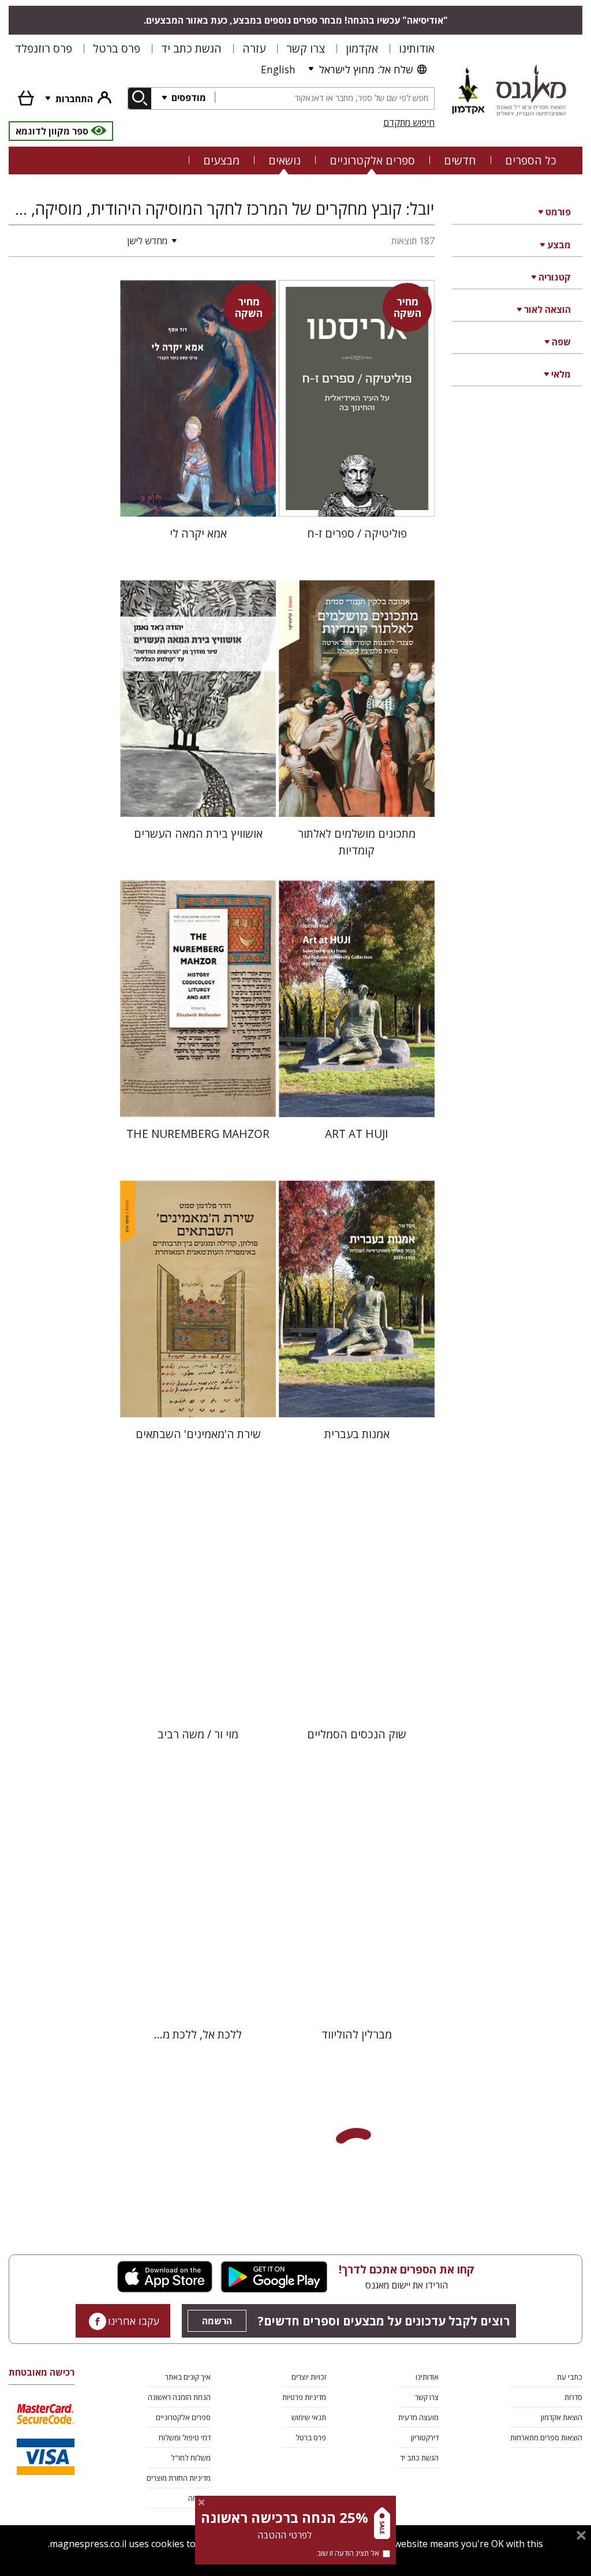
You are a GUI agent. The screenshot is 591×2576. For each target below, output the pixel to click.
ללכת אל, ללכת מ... (198, 2034)
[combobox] (324, 98)
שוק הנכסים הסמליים (357, 1734)
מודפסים (188, 98)
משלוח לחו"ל (191, 2458)
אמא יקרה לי (198, 533)
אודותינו (417, 48)
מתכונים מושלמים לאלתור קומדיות (357, 842)
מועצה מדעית (418, 2417)
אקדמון (362, 48)
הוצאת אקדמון (562, 2417)
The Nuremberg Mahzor (198, 1134)
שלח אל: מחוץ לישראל (366, 69)
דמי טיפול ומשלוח (185, 2437)
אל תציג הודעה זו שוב (348, 2553)
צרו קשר (306, 48)
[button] (95, 241)
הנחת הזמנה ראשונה (179, 2397)
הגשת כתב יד (191, 48)
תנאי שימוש (309, 2417)
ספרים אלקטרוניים (372, 160)
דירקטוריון (425, 2437)
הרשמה (217, 2321)
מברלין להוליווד (357, 2034)
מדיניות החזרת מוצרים (179, 2478)
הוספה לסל (357, 499)
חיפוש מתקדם (409, 122)
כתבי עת (570, 2377)
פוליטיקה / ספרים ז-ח (357, 533)
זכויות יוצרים (309, 2377)
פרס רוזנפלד (44, 48)
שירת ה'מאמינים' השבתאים (198, 1434)
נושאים (285, 160)
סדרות (573, 2397)
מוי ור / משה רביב (198, 1734)
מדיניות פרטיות (304, 2397)
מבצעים (221, 160)
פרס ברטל (117, 48)
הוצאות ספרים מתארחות (546, 2437)
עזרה (254, 48)
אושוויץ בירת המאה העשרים (198, 833)
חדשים (460, 160)
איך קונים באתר (188, 2377)
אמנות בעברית (357, 1434)
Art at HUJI (357, 1134)
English (278, 69)
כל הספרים (531, 160)
